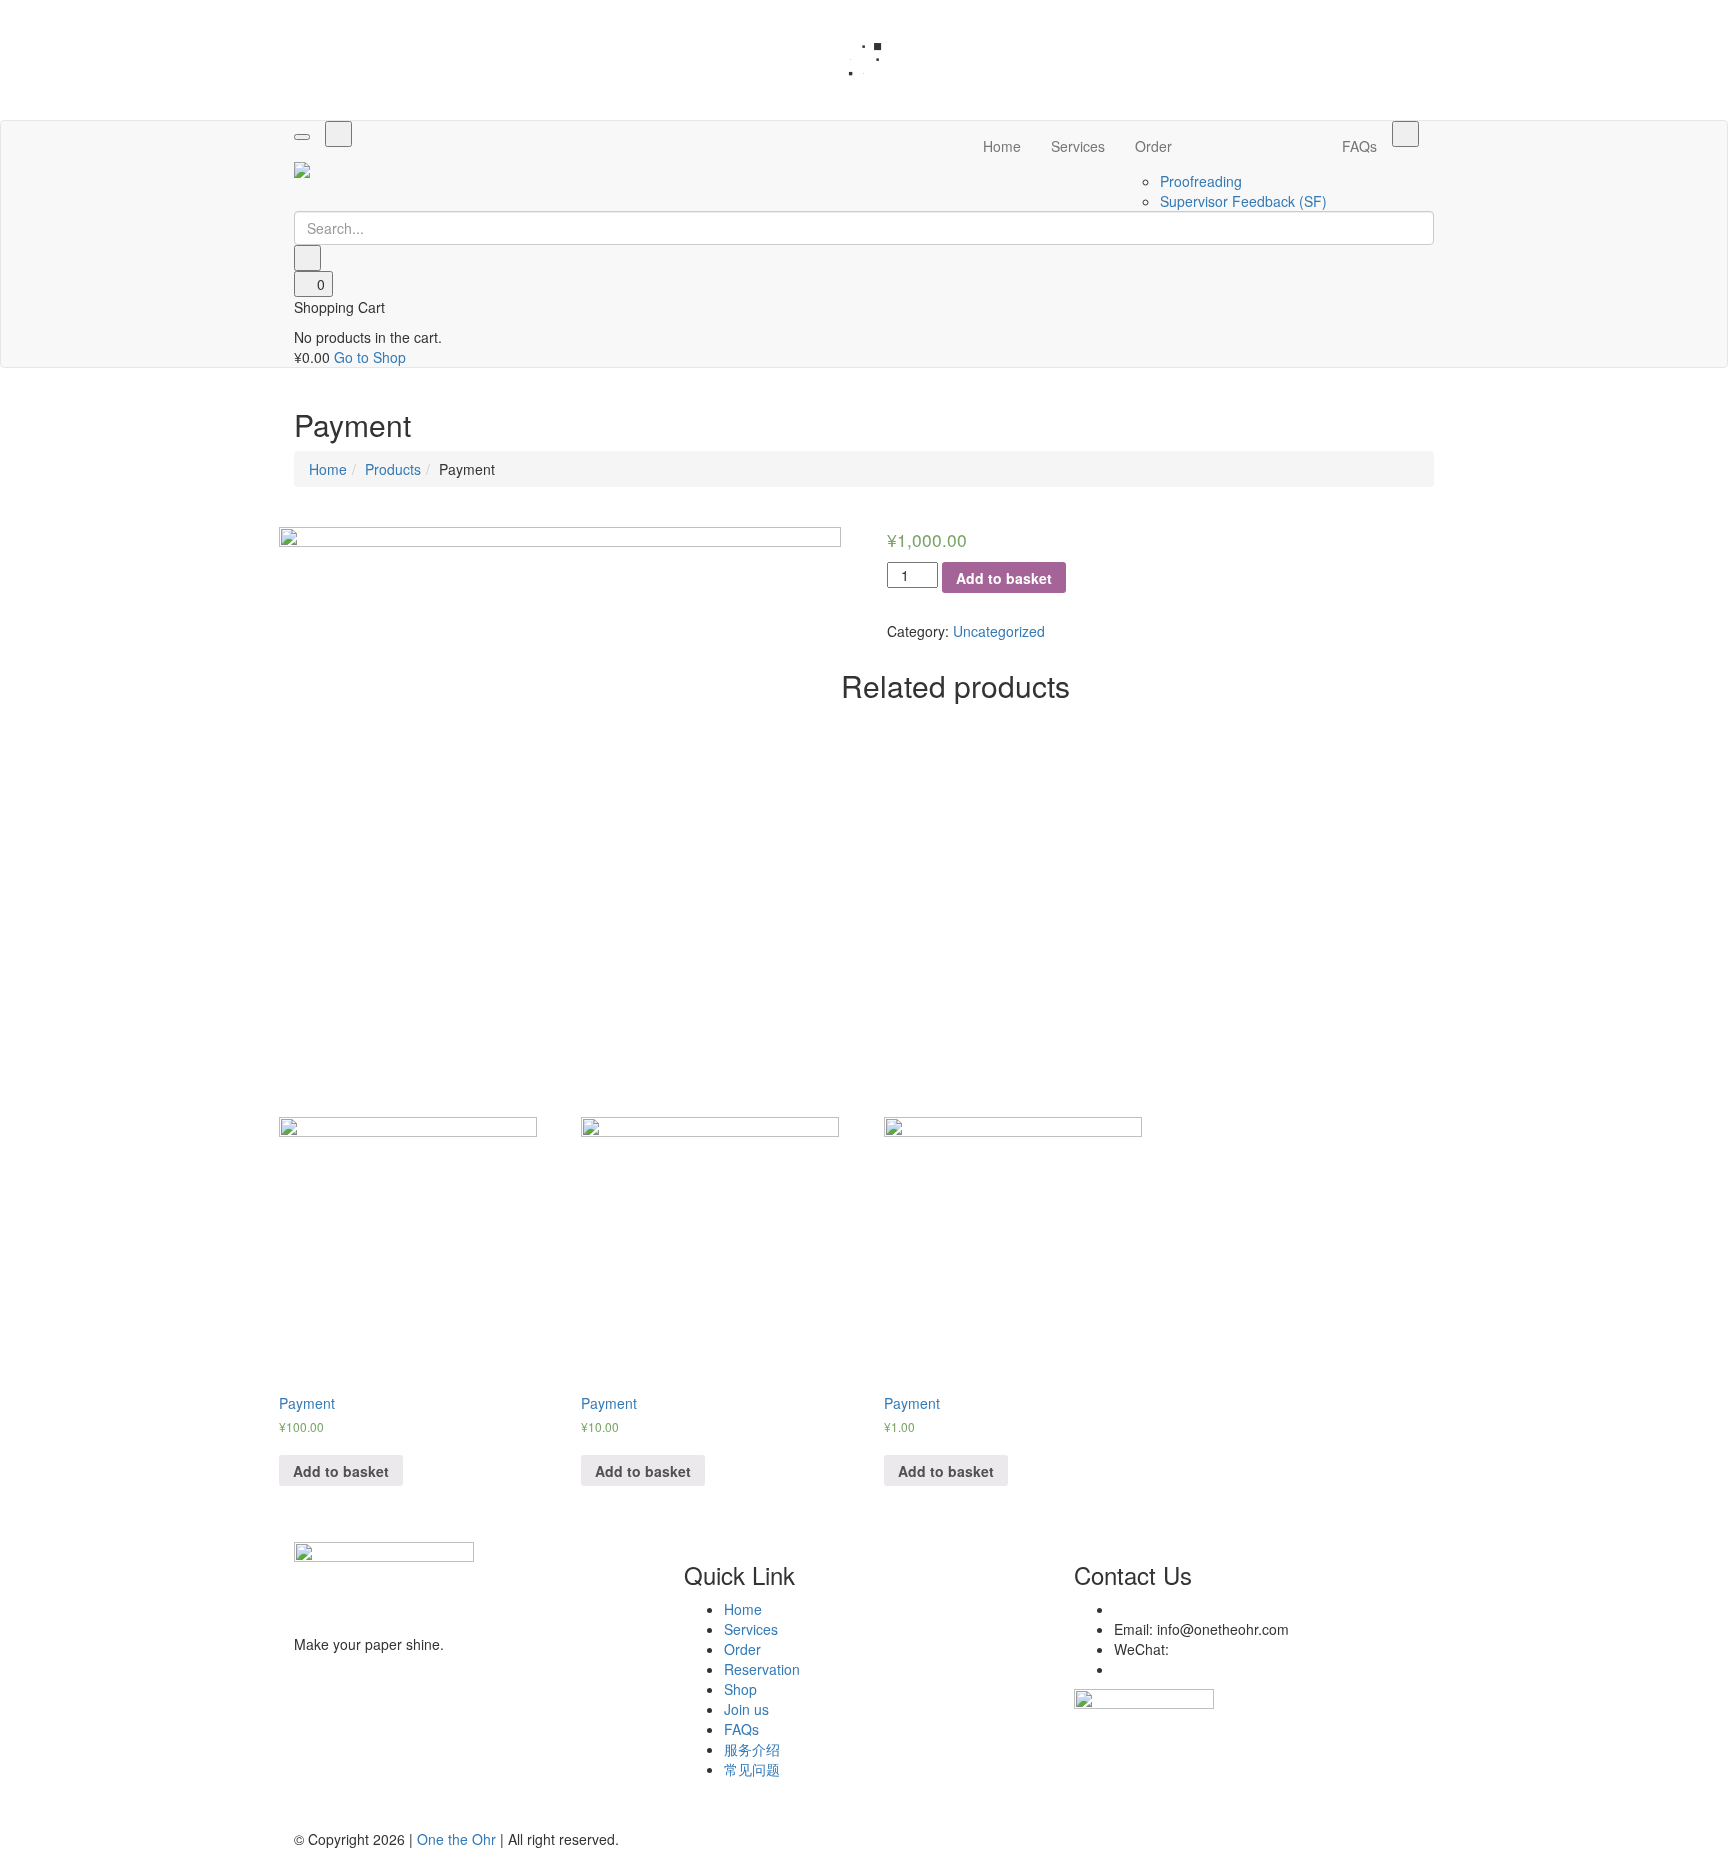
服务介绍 (752, 1749)
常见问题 (752, 1769)
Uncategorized (999, 631)
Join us (746, 1709)
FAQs (1359, 146)
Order (1153, 146)
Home (1002, 146)
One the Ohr (456, 1839)
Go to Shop (370, 357)
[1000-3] (560, 808)
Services (1078, 146)
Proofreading (1201, 181)
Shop (740, 1689)
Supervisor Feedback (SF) (1243, 201)
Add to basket (1004, 578)
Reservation (762, 1669)
